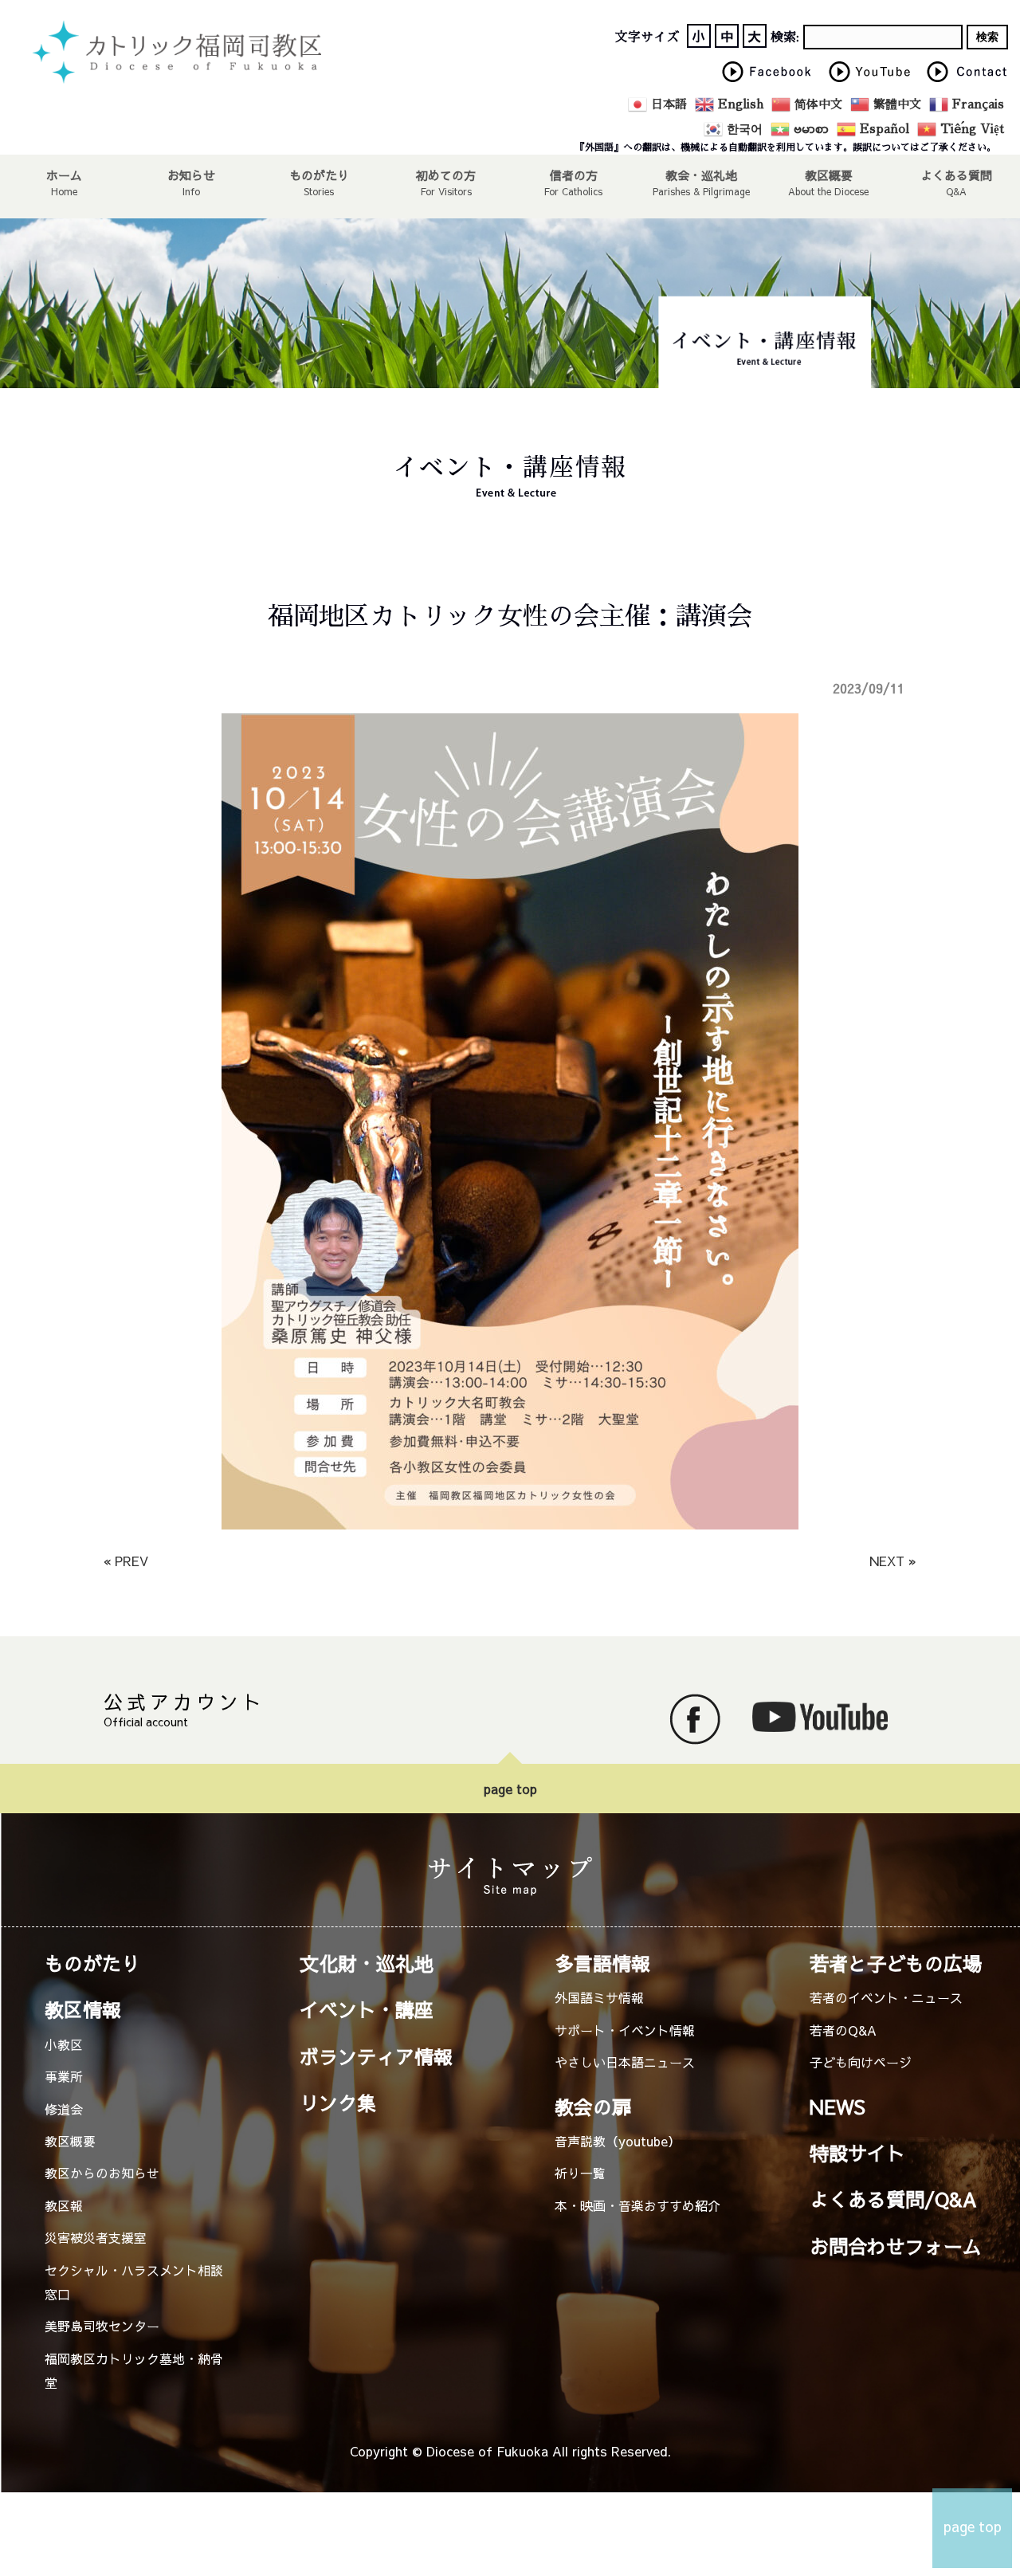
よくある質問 (956, 175)
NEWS (838, 2107)
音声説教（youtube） (618, 2141)
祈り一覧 (580, 2173)
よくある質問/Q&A (893, 2199)
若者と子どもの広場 (896, 1963)
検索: (785, 37)
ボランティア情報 (376, 2056)
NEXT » (893, 1561)
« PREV (126, 1561)
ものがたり (319, 175)
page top (510, 1789)
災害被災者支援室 (96, 2237)
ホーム (64, 175)
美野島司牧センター (102, 2326)
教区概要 (70, 2141)
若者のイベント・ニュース (886, 1997)
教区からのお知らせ (102, 2173)
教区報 (64, 2205)
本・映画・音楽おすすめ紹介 (637, 2205)
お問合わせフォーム (896, 2246)
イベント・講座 (367, 2009)
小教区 (64, 2044)
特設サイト (857, 2153)
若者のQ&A (843, 2030)
